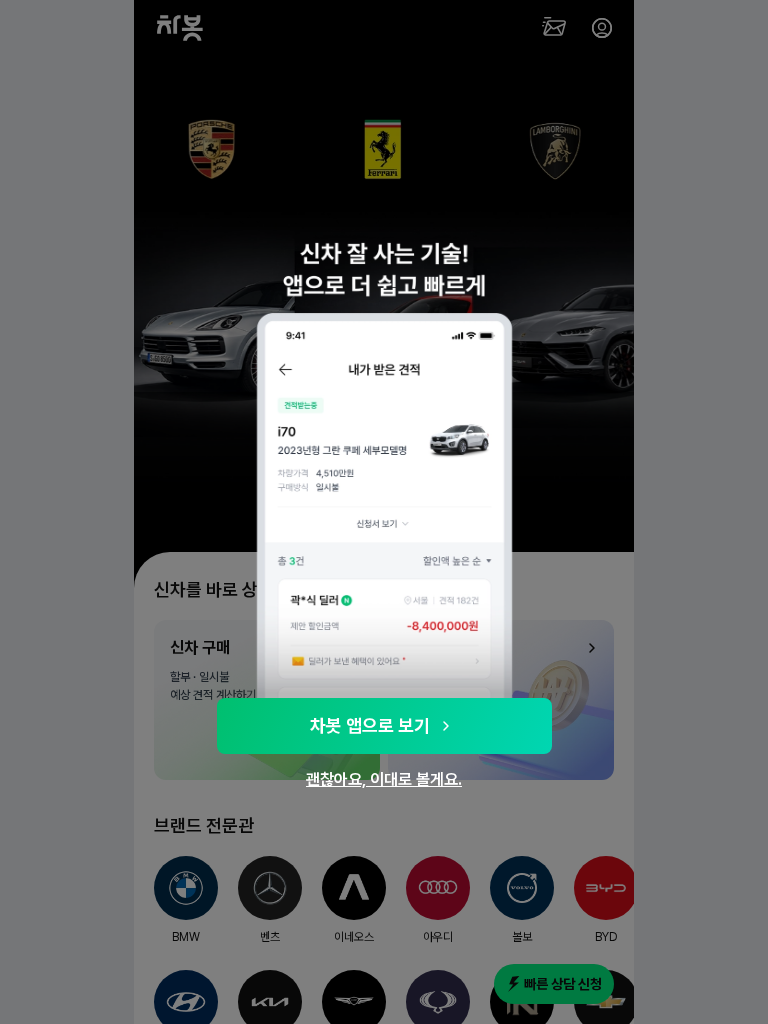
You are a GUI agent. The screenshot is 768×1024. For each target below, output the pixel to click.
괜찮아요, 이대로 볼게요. (384, 779)
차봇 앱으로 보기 (370, 725)
